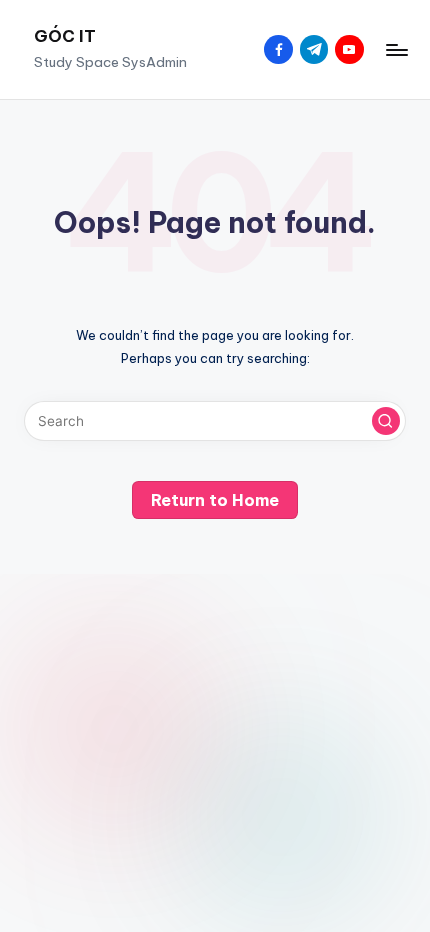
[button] (386, 421)
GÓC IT (65, 36)
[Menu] (396, 49)
